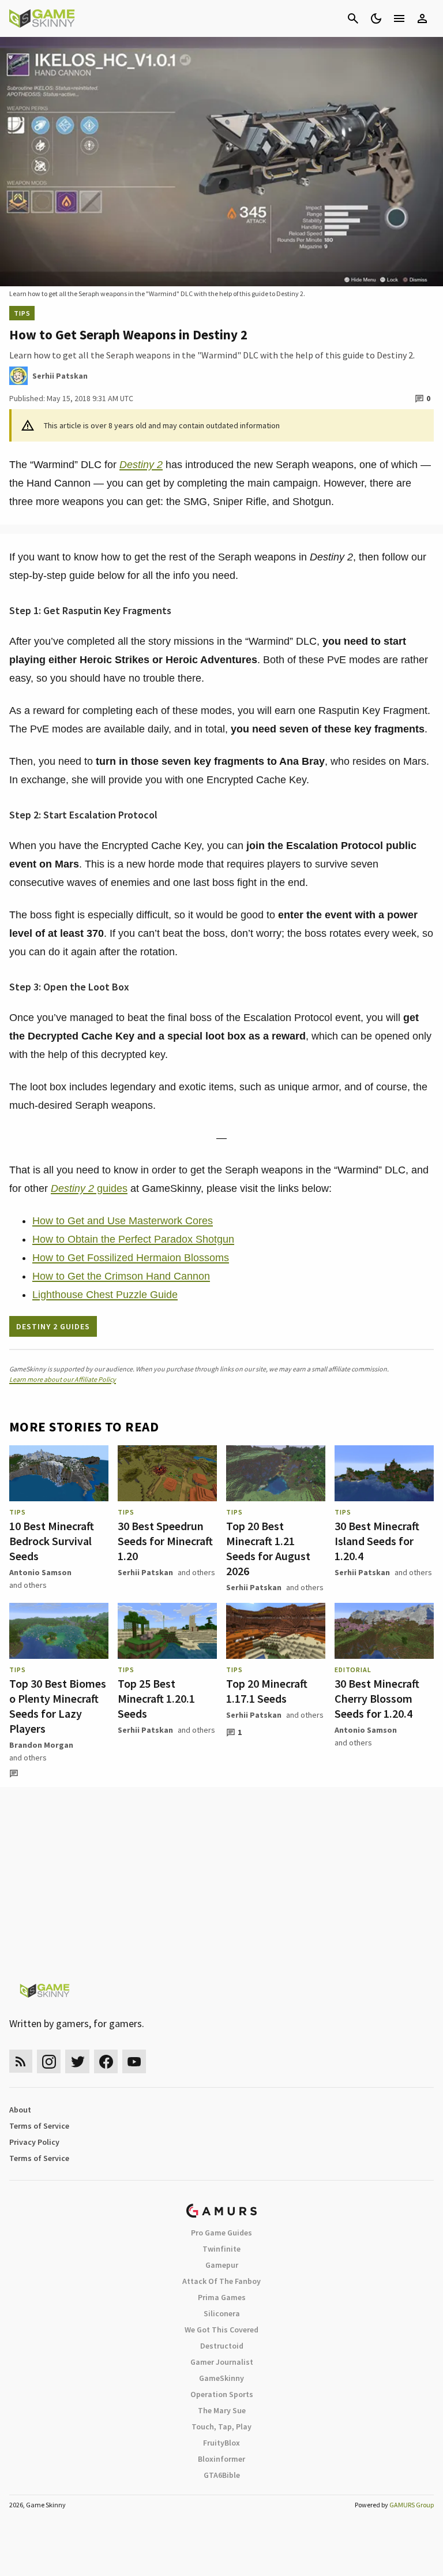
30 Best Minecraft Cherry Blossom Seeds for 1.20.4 (377, 1698)
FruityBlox (221, 2443)
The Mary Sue (222, 2410)
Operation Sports (222, 2394)
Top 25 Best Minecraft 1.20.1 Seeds (156, 1698)
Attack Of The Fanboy (221, 2281)
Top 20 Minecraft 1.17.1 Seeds (267, 1691)
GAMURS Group (412, 2505)
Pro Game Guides (221, 2233)
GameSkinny (221, 2378)
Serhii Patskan (145, 1572)
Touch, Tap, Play (221, 2427)
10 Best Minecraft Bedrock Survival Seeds (52, 1541)
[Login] (422, 18)
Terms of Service (39, 2126)
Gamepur (222, 2265)
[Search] (353, 18)
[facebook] (106, 2061)
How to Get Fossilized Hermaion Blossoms (131, 1258)
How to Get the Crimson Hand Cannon (121, 1276)
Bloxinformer (221, 2459)
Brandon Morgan (41, 1745)
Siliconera (222, 2313)
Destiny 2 (141, 465)
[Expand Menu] (399, 18)
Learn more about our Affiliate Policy (63, 1379)
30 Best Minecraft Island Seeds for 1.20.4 (377, 1541)
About (20, 2110)
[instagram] (49, 2061)
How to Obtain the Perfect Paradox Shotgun (133, 1239)
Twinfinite (221, 2249)
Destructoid (222, 2346)
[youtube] (134, 2061)
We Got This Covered (221, 2330)
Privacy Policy (34, 2142)
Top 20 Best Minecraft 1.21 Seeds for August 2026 (268, 1548)
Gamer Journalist (222, 2362)
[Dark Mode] (376, 18)
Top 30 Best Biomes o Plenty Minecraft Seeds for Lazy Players (58, 1706)
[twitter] (77, 2061)
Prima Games (222, 2297)
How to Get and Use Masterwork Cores (123, 1221)
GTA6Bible (222, 2475)
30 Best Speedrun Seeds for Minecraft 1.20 (165, 1541)
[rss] (21, 2061)
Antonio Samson (40, 1572)
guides (89, 1188)
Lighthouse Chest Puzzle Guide (105, 1295)
